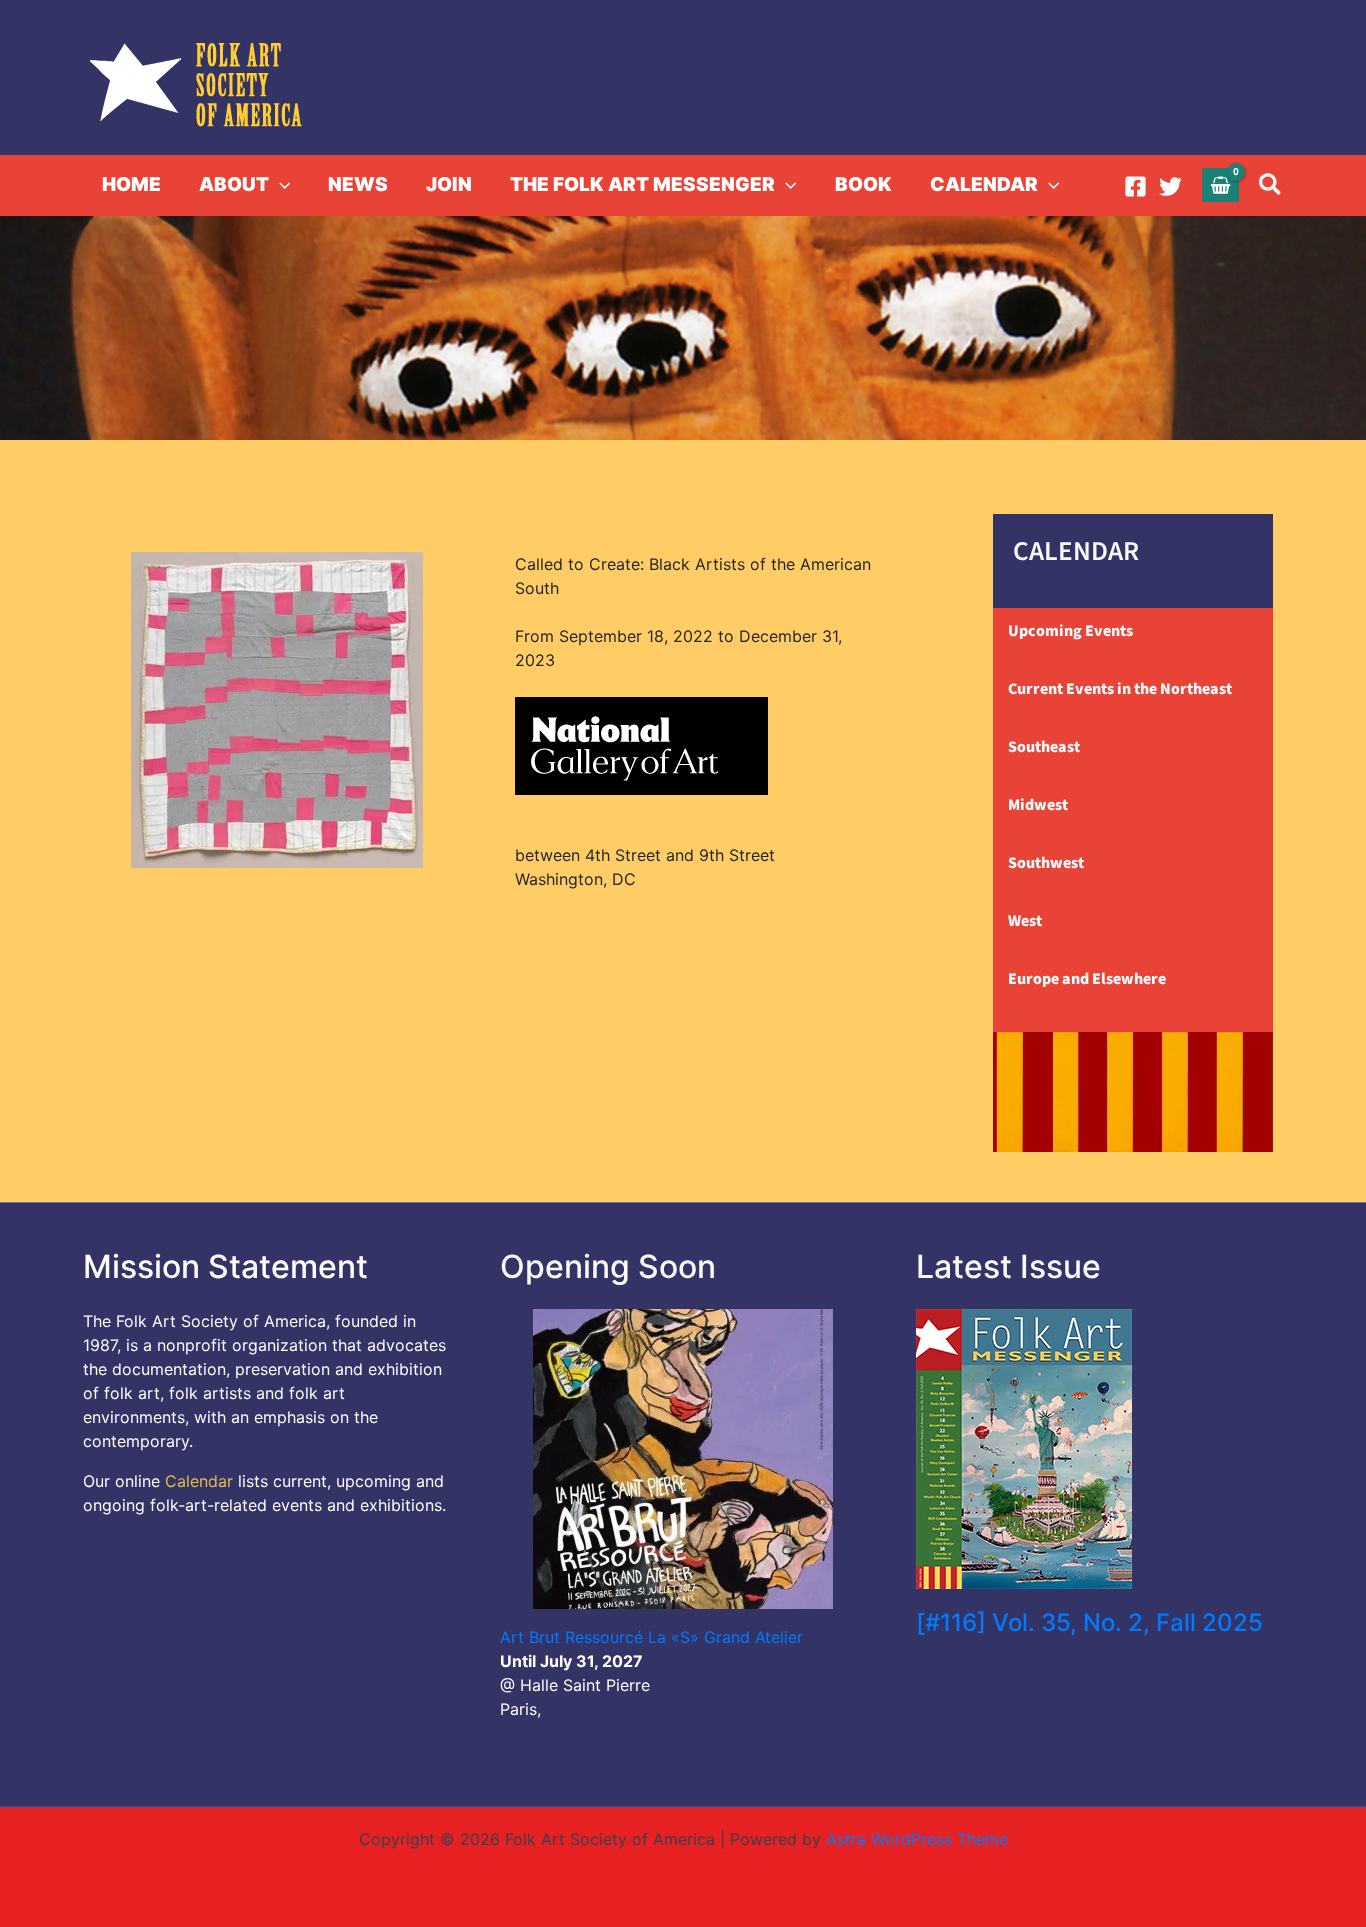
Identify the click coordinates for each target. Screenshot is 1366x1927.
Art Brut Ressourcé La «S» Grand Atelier (651, 1637)
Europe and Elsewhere (1087, 979)
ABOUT (234, 184)
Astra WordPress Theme (917, 1839)
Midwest (1038, 805)
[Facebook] (1135, 186)
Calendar (199, 1481)
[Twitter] (1170, 186)
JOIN (449, 184)
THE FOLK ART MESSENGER (642, 184)
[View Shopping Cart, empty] (1221, 184)
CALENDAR (984, 184)
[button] (279, 185)
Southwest (1046, 863)
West (1025, 921)
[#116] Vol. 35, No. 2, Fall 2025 (1089, 1622)
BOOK (863, 184)
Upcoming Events (1070, 631)
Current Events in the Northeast (1120, 689)
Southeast (1044, 747)
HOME (131, 184)
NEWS (358, 184)
